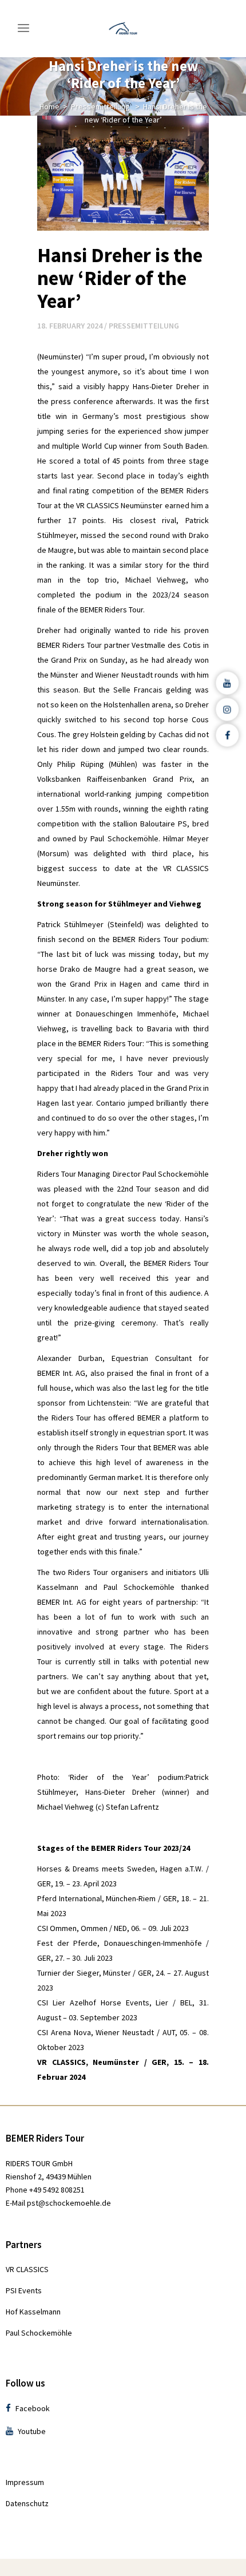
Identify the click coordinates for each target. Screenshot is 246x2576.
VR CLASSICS (27, 2269)
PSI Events (24, 2290)
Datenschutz (27, 2503)
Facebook (32, 2408)
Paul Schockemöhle (39, 2333)
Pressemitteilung (100, 106)
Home (49, 106)
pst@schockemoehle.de (69, 2203)
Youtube (31, 2431)
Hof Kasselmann (33, 2312)
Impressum (25, 2482)
